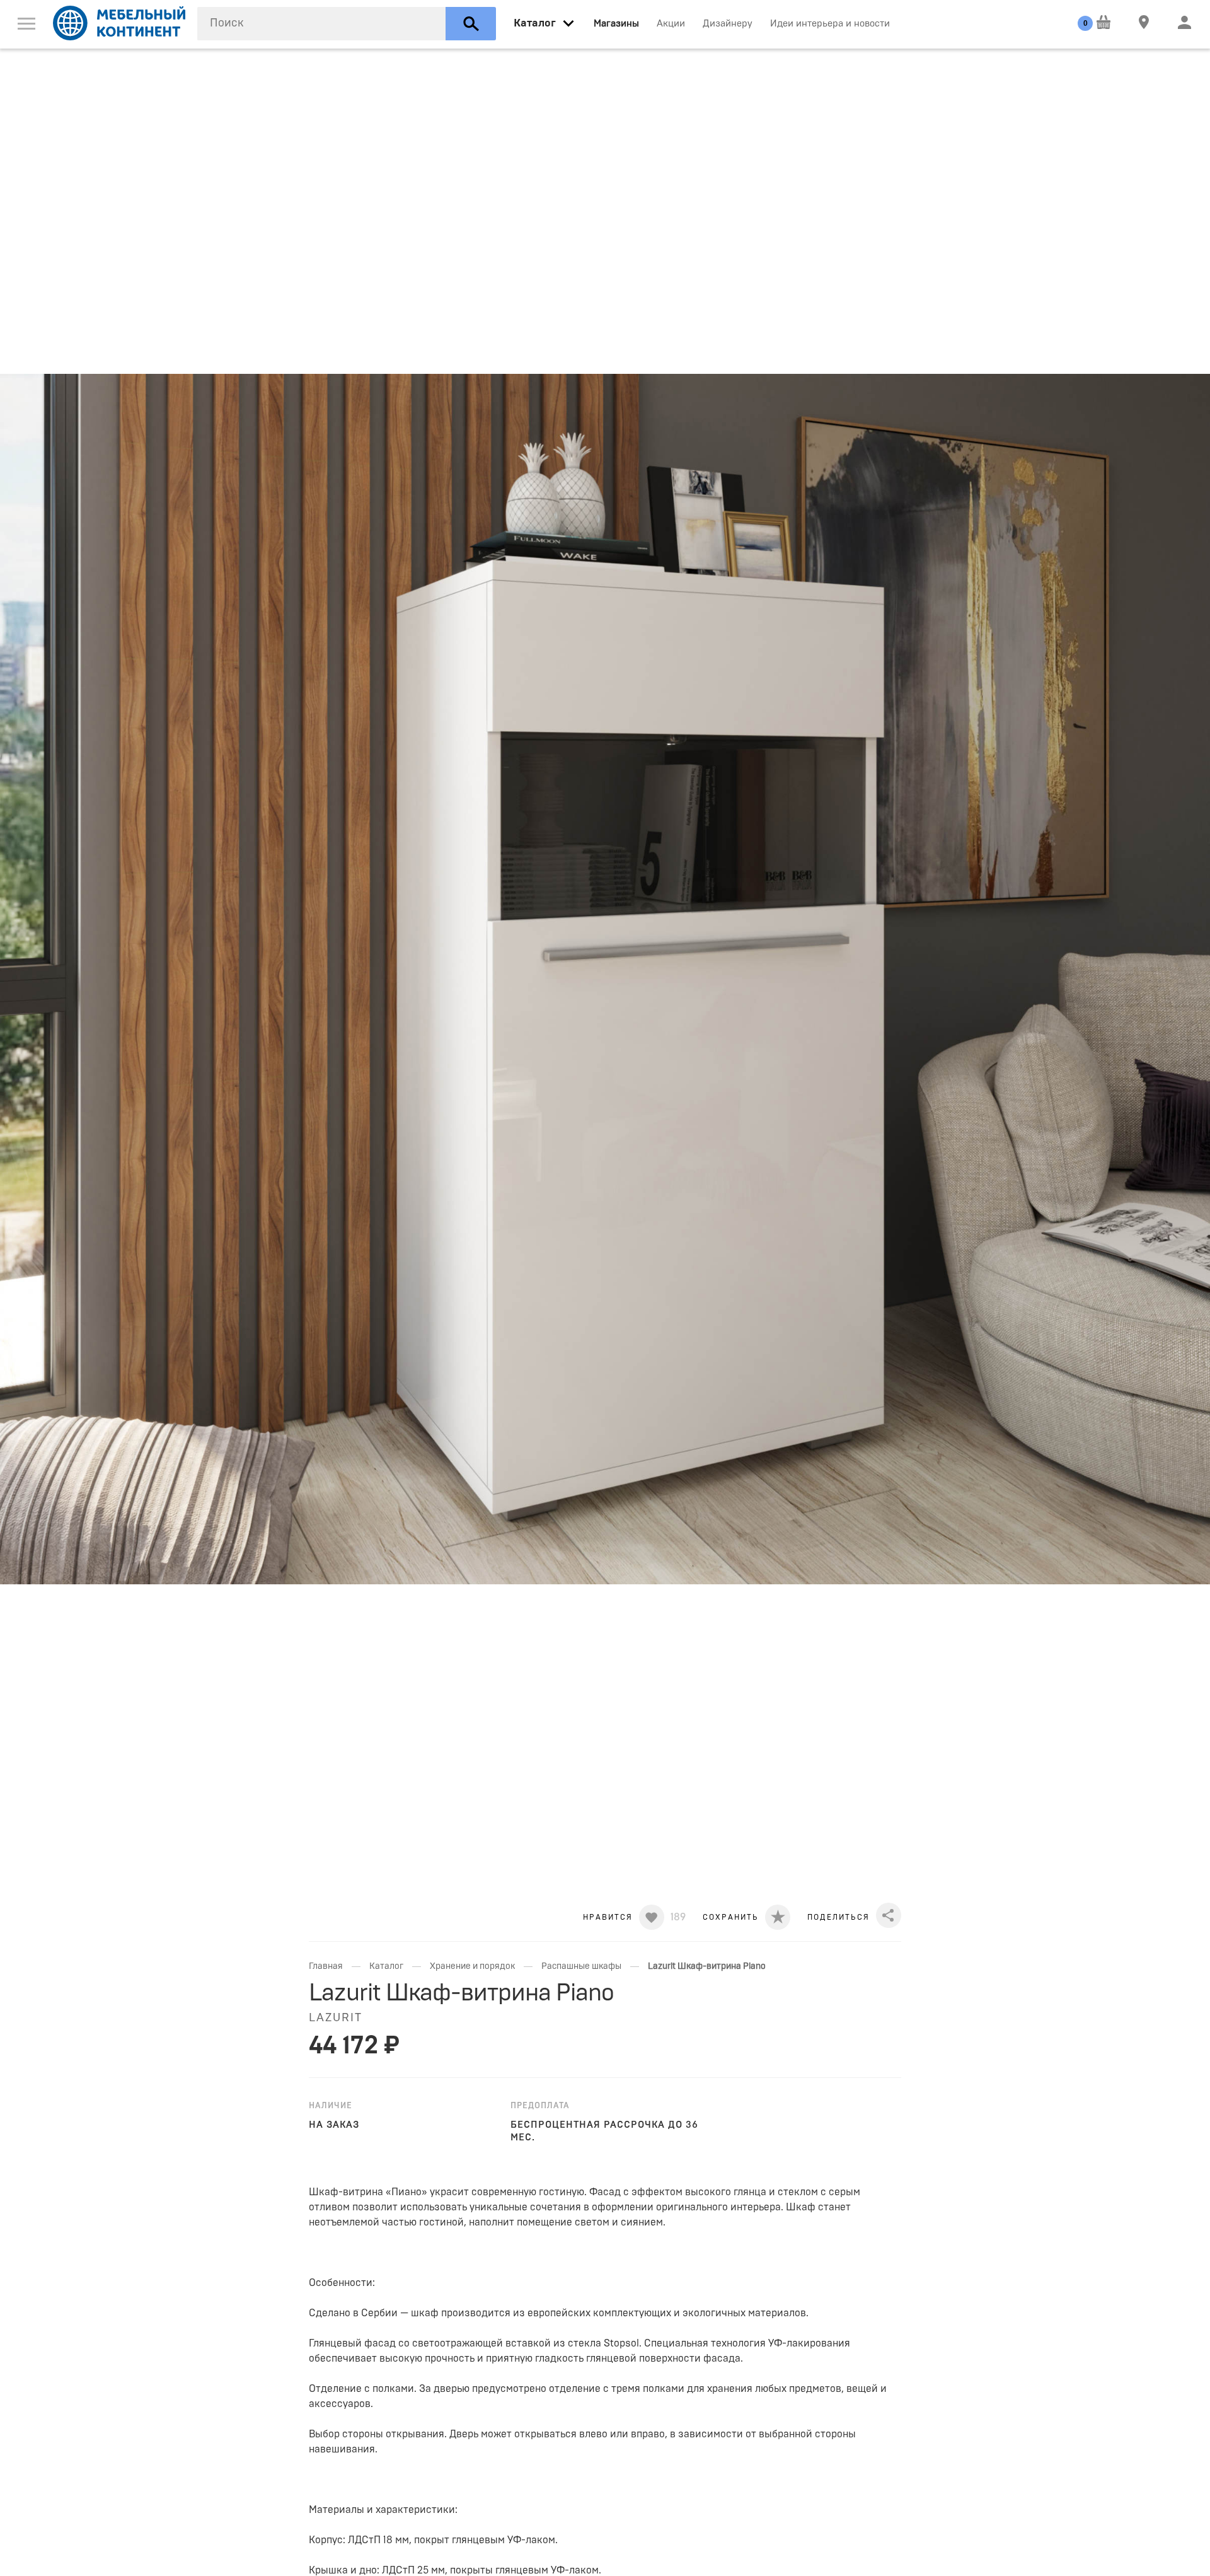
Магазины (616, 24)
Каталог (386, 1966)
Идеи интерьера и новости (830, 24)
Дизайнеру (728, 24)
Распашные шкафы (581, 1966)
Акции (671, 24)
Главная (326, 1966)
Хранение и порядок (472, 1966)
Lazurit (336, 2018)
